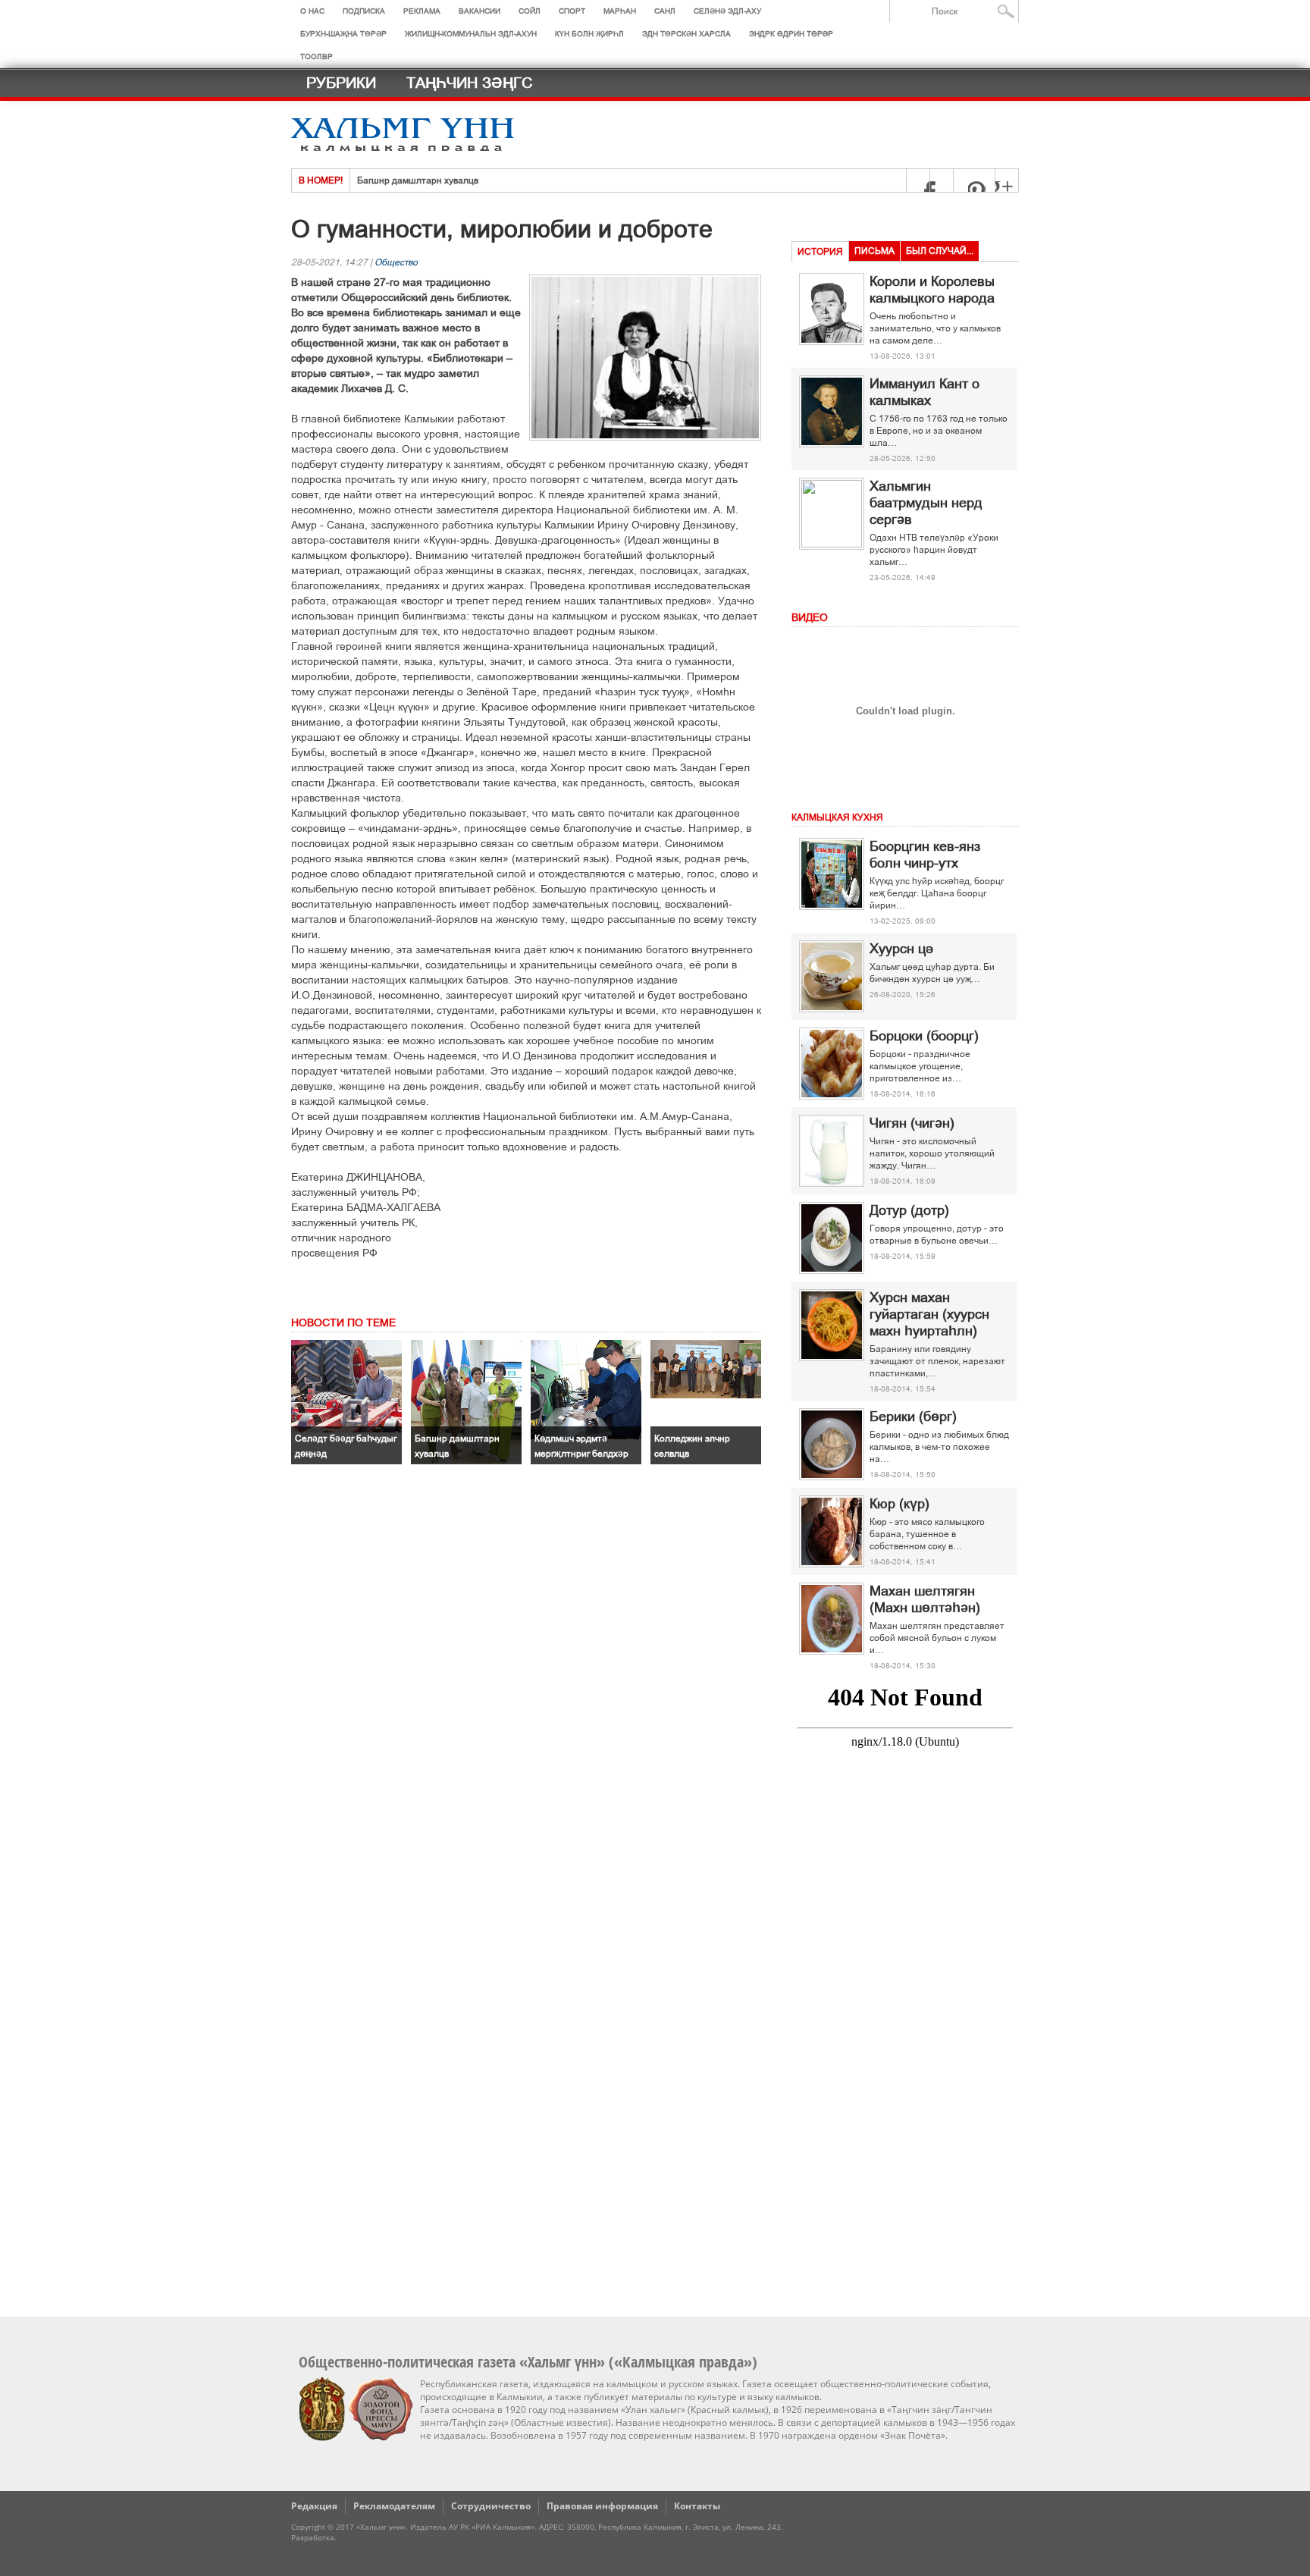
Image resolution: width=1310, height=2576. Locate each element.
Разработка (313, 2537)
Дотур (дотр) (909, 1210)
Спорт (572, 11)
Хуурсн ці (901, 949)
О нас (312, 11)
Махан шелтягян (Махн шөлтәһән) (925, 1599)
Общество (396, 262)
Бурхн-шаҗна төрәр (343, 34)
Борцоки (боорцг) (924, 1036)
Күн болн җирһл (589, 34)
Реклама (422, 11)
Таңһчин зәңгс (469, 83)
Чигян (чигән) (912, 1123)
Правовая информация (602, 2506)
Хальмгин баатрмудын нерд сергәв (926, 503)
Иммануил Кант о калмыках (925, 392)
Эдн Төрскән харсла (686, 34)
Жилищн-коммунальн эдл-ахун (471, 34)
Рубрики (341, 83)
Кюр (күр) (899, 1504)
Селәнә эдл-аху (727, 11)
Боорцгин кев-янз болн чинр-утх (925, 855)
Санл (665, 11)
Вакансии (479, 11)
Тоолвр (317, 56)
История (820, 252)
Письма (874, 251)
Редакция (314, 2506)
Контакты (697, 2506)
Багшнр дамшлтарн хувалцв (418, 180)
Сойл (530, 11)
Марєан (620, 11)
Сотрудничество (491, 2506)
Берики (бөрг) (913, 1417)
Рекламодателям (394, 2506)
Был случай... (940, 251)
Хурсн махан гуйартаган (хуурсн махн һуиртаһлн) (929, 1314)
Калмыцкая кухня (837, 817)
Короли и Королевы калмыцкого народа (932, 290)
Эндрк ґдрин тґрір (791, 34)
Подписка (364, 11)
